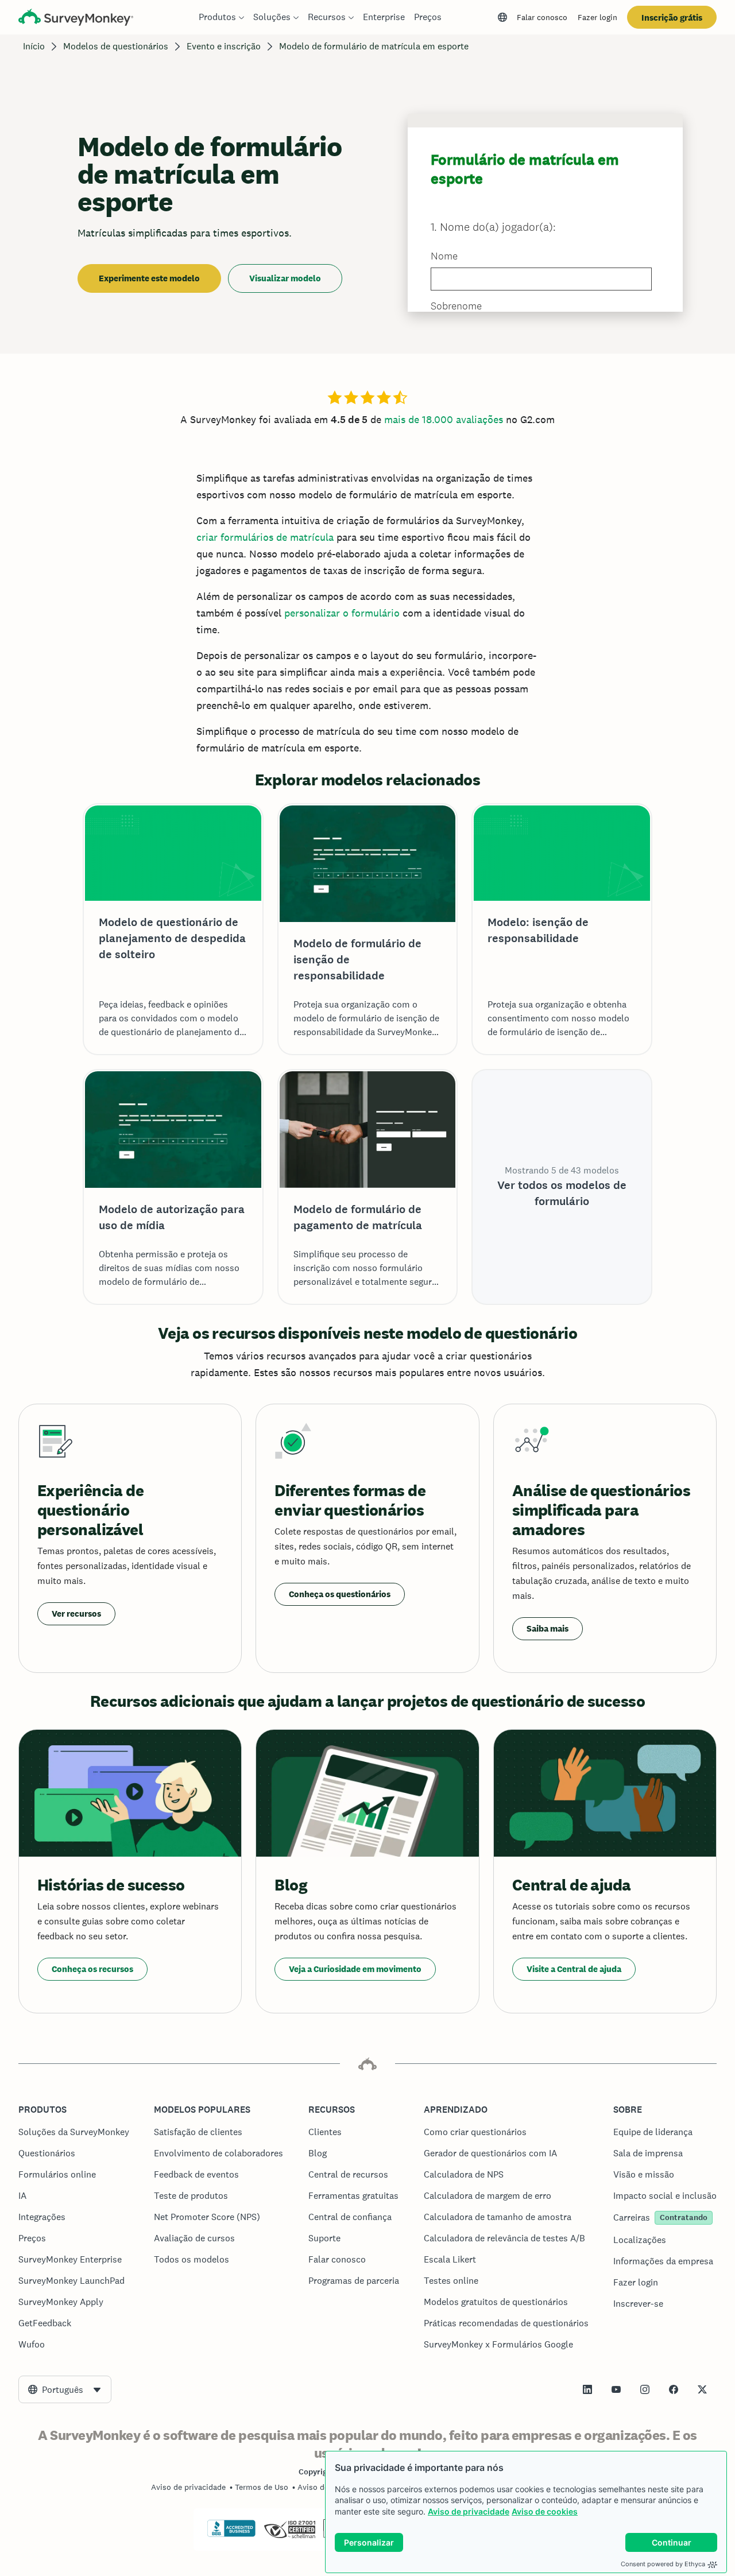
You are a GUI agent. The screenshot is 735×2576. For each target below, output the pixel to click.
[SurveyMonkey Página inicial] (76, 19)
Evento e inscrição (224, 46)
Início (34, 46)
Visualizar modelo (285, 278)
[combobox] (65, 2389)
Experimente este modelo (149, 278)
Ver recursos (76, 1614)
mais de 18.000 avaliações (444, 419)
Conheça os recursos (92, 1969)
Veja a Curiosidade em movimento (355, 1969)
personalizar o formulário (342, 613)
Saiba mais (548, 1628)
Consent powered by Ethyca (663, 2564)
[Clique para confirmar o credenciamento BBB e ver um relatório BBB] (231, 2535)
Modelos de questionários (116, 46)
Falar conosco (542, 17)
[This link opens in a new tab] (587, 2389)
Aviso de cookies (545, 2511)
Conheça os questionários (340, 1594)
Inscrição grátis (672, 18)
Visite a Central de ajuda (574, 1969)
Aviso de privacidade (469, 2511)
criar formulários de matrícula (265, 537)
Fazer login (597, 17)
